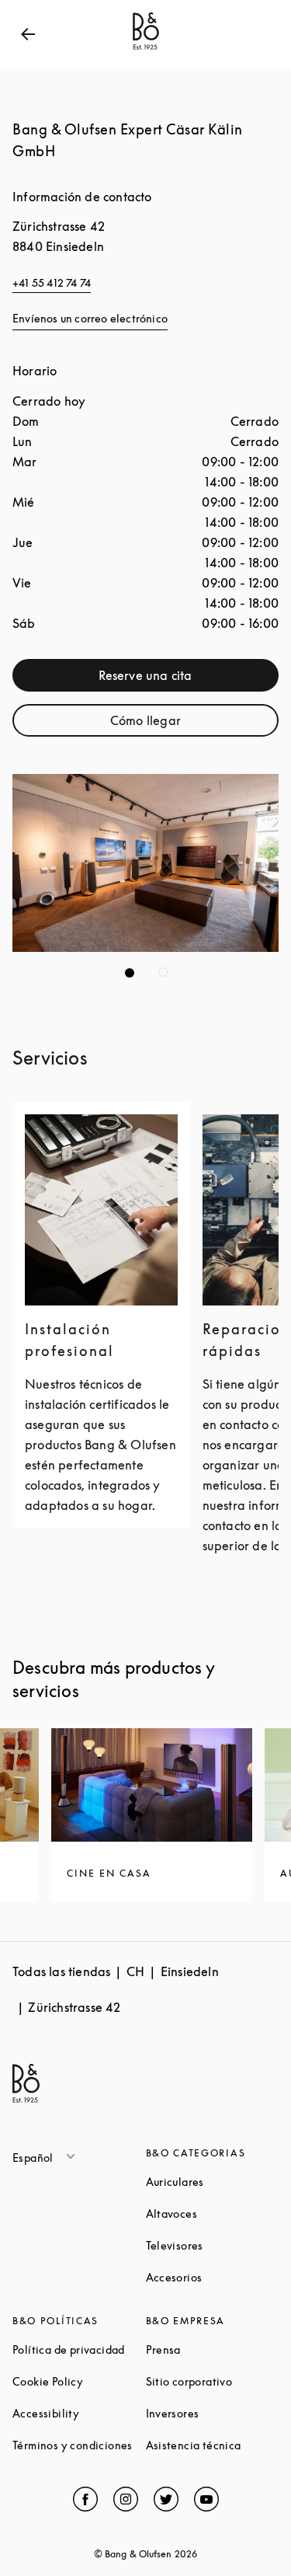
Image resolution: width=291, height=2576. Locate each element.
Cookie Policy (79, 2381)
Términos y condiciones (79, 2445)
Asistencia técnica (213, 2445)
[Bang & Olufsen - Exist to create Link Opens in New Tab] (146, 50)
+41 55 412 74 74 (52, 282)
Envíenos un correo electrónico (90, 318)
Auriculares (213, 2182)
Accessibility (79, 2413)
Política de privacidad (79, 2349)
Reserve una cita (188, 679)
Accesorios (213, 2277)
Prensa (213, 2349)
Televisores (213, 2245)
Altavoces (213, 2213)
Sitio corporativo (213, 2381)
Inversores (213, 2413)
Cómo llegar (194, 724)
